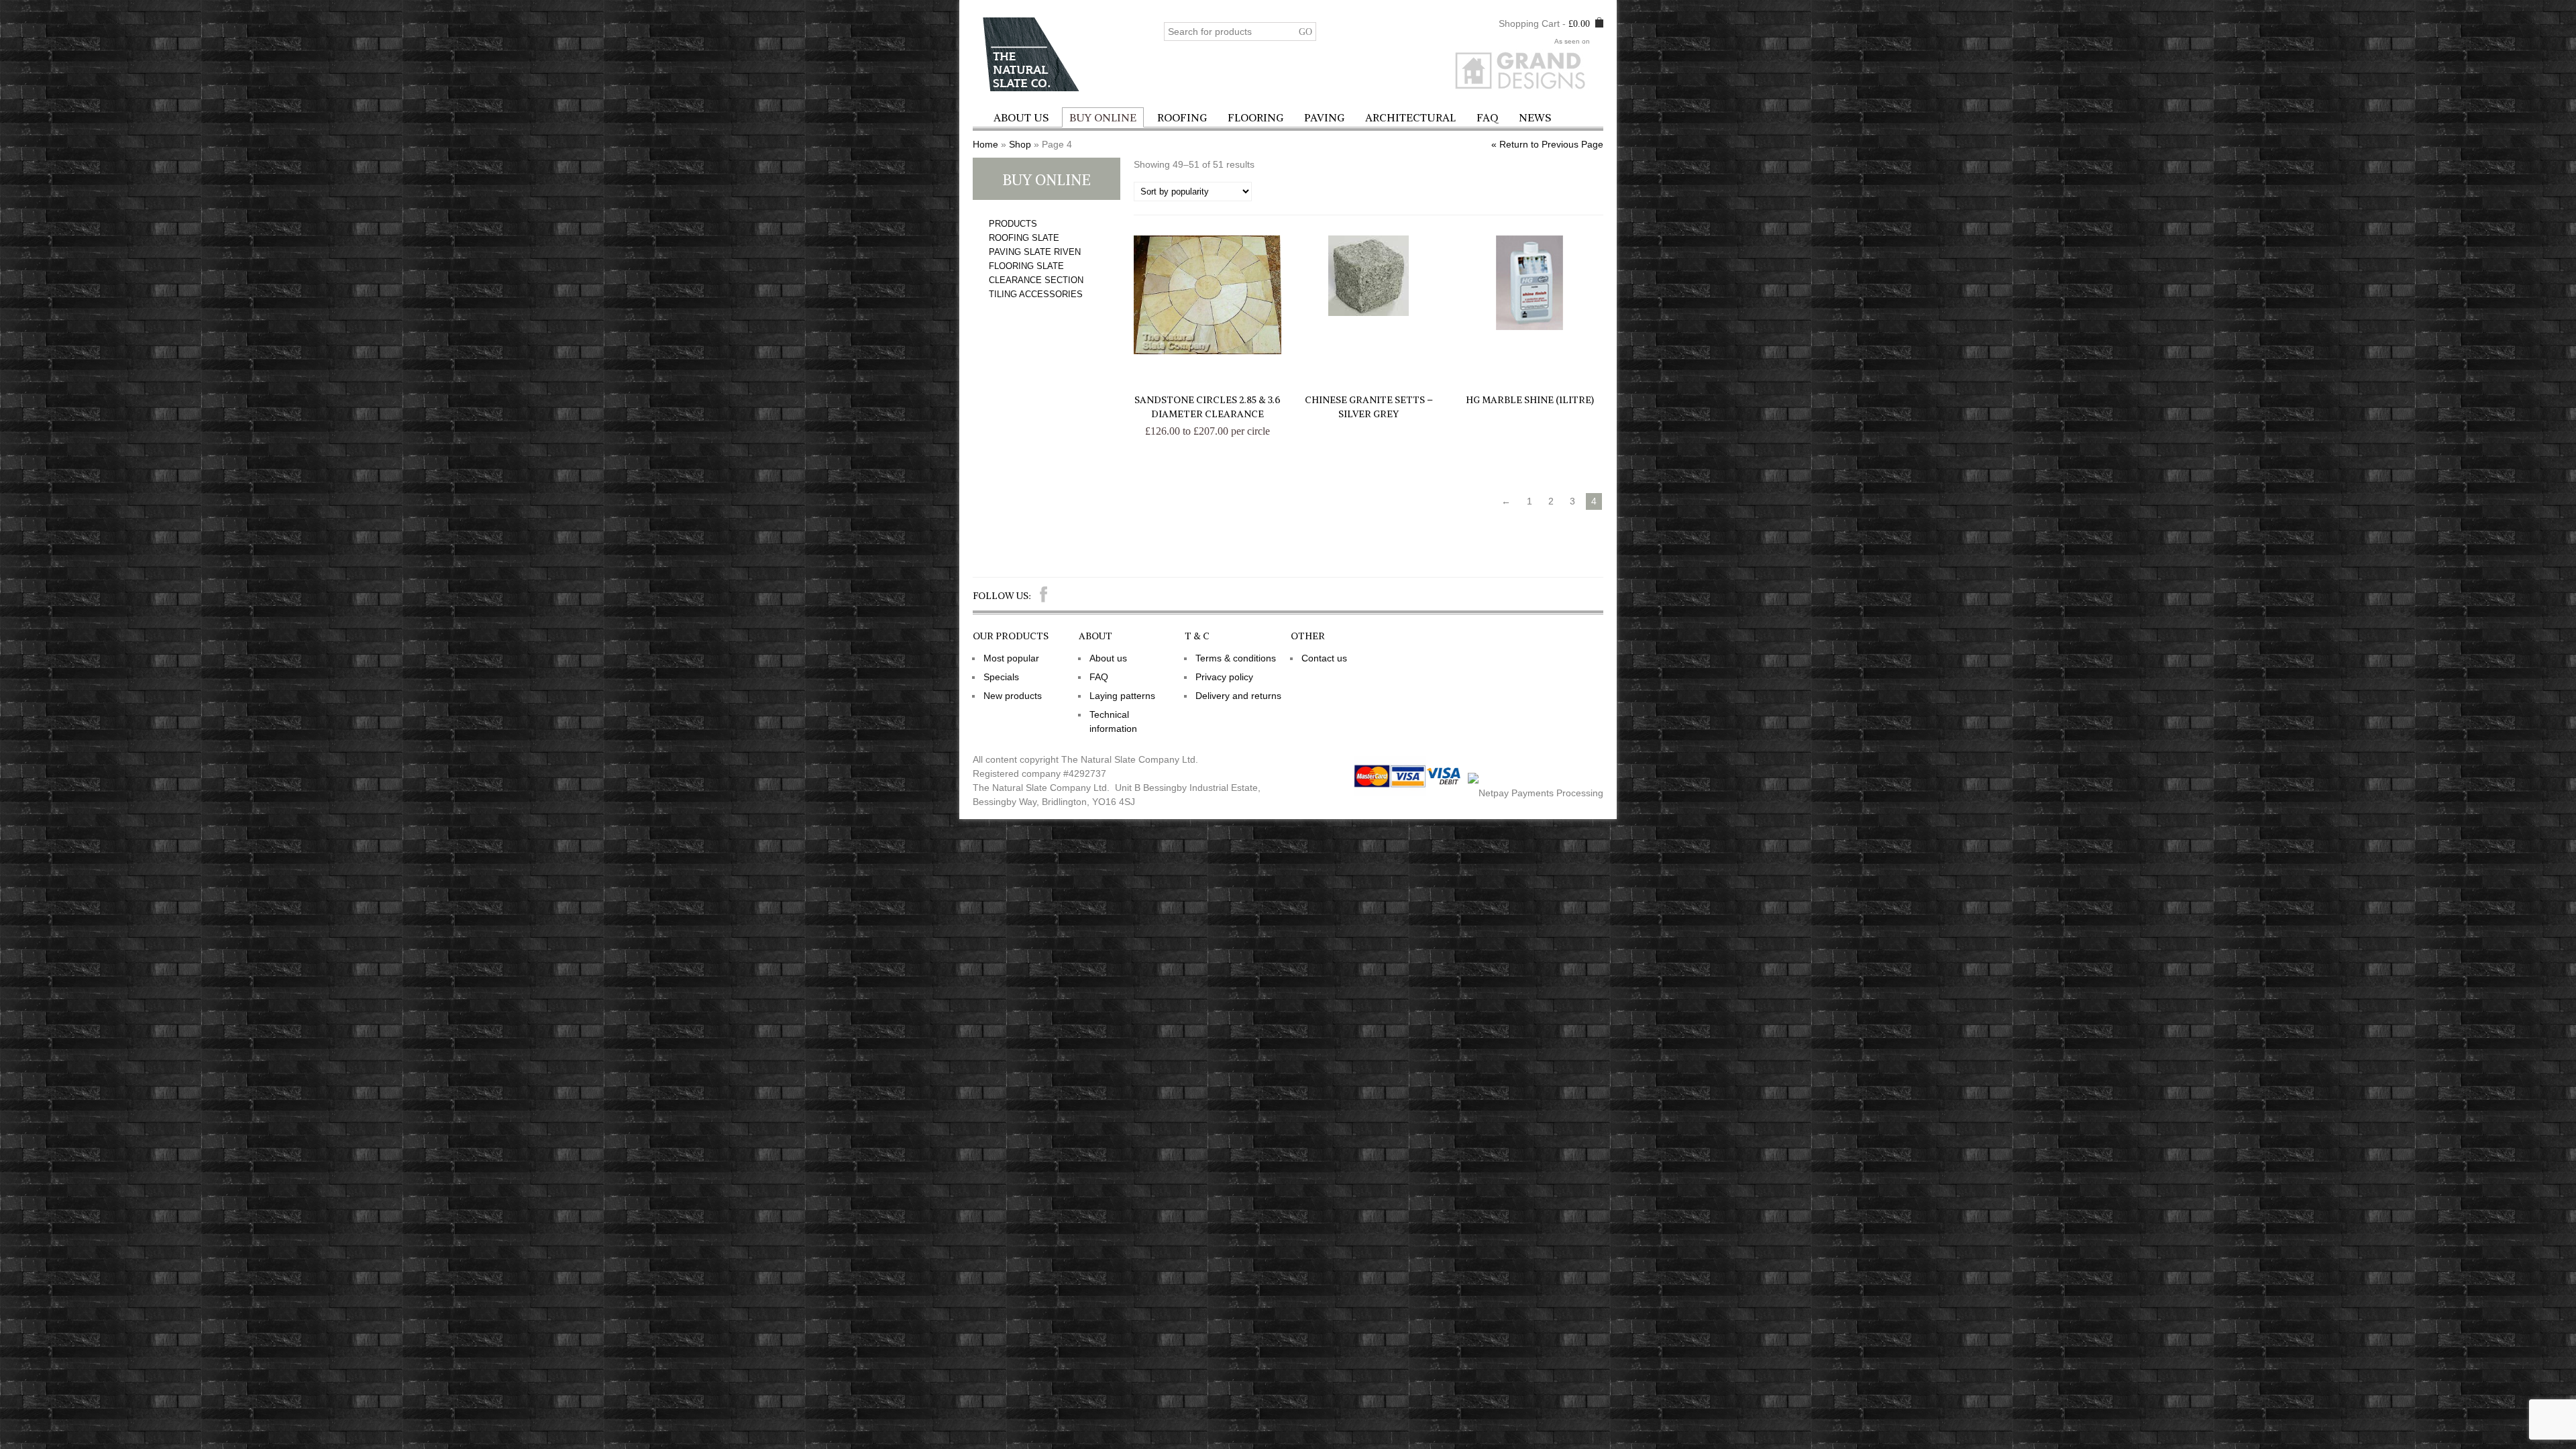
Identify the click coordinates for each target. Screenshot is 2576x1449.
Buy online (1103, 117)
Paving (1324, 117)
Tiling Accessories (1036, 294)
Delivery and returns (1238, 696)
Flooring (1255, 117)
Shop (1020, 144)
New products (1013, 696)
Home (985, 144)
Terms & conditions (1236, 658)
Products (1013, 224)
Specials (1001, 677)
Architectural (1410, 117)
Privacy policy (1224, 677)
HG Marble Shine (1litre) (1530, 400)
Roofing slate (1024, 238)
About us (1021, 117)
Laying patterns (1122, 696)
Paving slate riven (1035, 252)
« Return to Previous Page (1547, 144)
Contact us (1324, 658)
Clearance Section (1036, 280)
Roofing (1182, 117)
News (1535, 117)
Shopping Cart (1529, 23)
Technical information (1113, 721)
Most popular (1011, 658)
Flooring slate (1026, 266)
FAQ (1487, 117)
